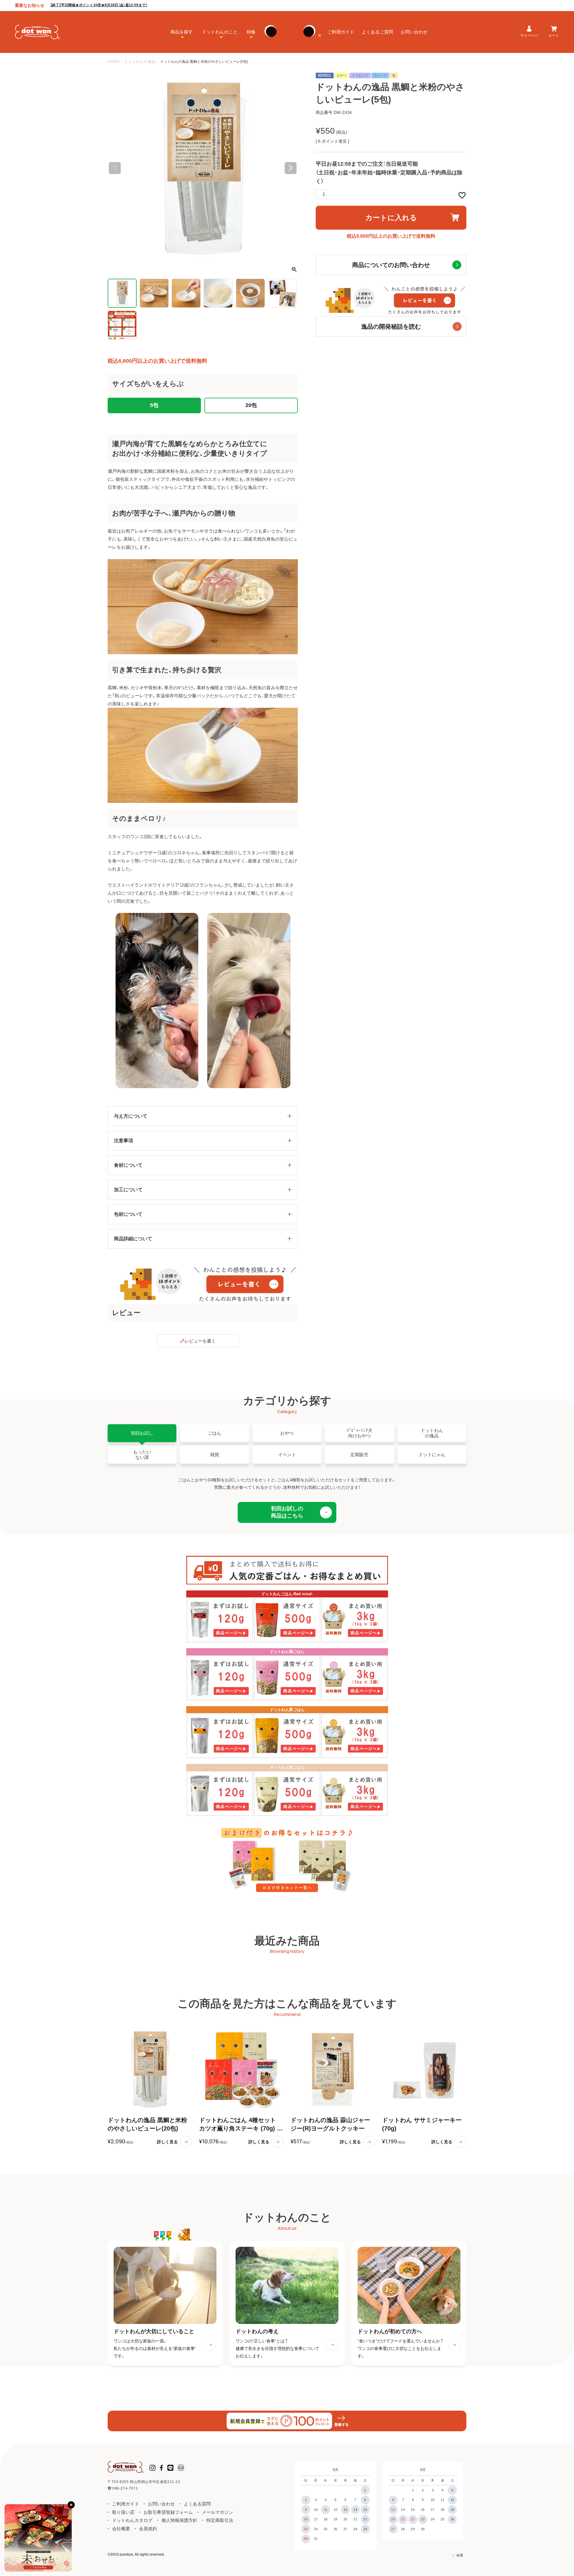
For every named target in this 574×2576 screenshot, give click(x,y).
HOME (114, 62)
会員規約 (148, 2529)
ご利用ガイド (341, 32)
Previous (115, 168)
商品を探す (182, 32)
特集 (251, 32)
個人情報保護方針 (179, 2520)
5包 (154, 405)
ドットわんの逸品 (140, 62)
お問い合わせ (414, 32)
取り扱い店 (123, 2512)
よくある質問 (197, 2504)
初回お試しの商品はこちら (287, 1512)
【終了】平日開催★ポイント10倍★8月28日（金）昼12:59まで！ (99, 5)
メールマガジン (217, 2512)
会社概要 (121, 2529)
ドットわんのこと (220, 32)
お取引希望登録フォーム (168, 2512)
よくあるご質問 (377, 32)
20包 (251, 405)
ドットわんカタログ (132, 2520)
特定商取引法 (220, 2520)
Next (291, 168)
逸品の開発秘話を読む (391, 327)
